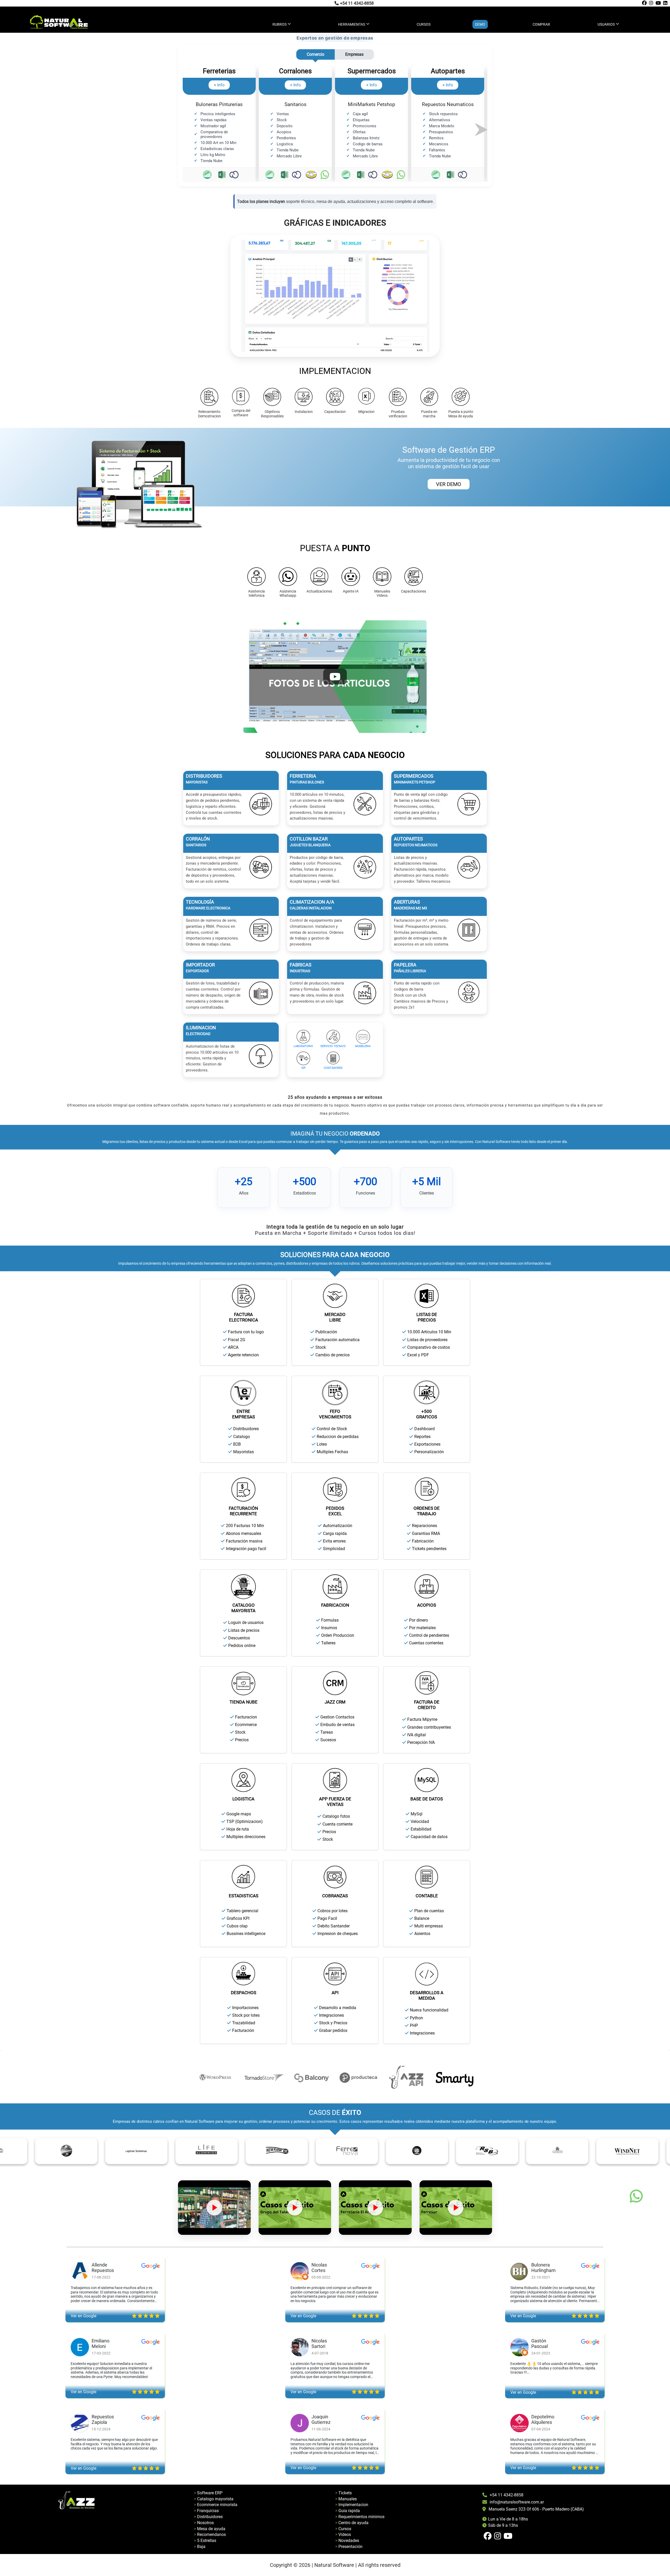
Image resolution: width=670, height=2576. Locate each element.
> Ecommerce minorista (216, 2505)
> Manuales (346, 2499)
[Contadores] (333, 1058)
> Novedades (347, 2541)
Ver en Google (83, 2316)
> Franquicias (206, 2511)
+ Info (219, 85)
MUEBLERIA (363, 1046)
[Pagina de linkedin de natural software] (665, 3)
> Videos (343, 2534)
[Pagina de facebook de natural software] (644, 3)
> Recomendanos (210, 2534)
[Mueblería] (363, 1037)
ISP (303, 1068)
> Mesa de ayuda (210, 2529)
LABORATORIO (303, 1046)
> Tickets (344, 2493)
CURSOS (424, 24)
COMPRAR (541, 24)
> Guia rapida (348, 2511)
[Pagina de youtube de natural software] (658, 3)
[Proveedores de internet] (303, 1058)
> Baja (200, 2547)
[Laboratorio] (303, 1037)
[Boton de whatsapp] (636, 2196)
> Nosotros (204, 2523)
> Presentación (349, 2547)
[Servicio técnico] (333, 1037)
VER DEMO (449, 484)
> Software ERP (208, 2493)
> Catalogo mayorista (214, 2499)
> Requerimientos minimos (360, 2517)
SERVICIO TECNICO (333, 1046)
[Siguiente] (481, 129)
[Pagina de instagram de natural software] (651, 3)
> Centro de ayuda (352, 2523)
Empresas (354, 54)
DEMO (480, 24)
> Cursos (343, 2529)
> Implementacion (352, 2505)
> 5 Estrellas (205, 2541)
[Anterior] (189, 129)
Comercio (316, 54)
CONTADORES (333, 1068)
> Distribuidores (208, 2517)
